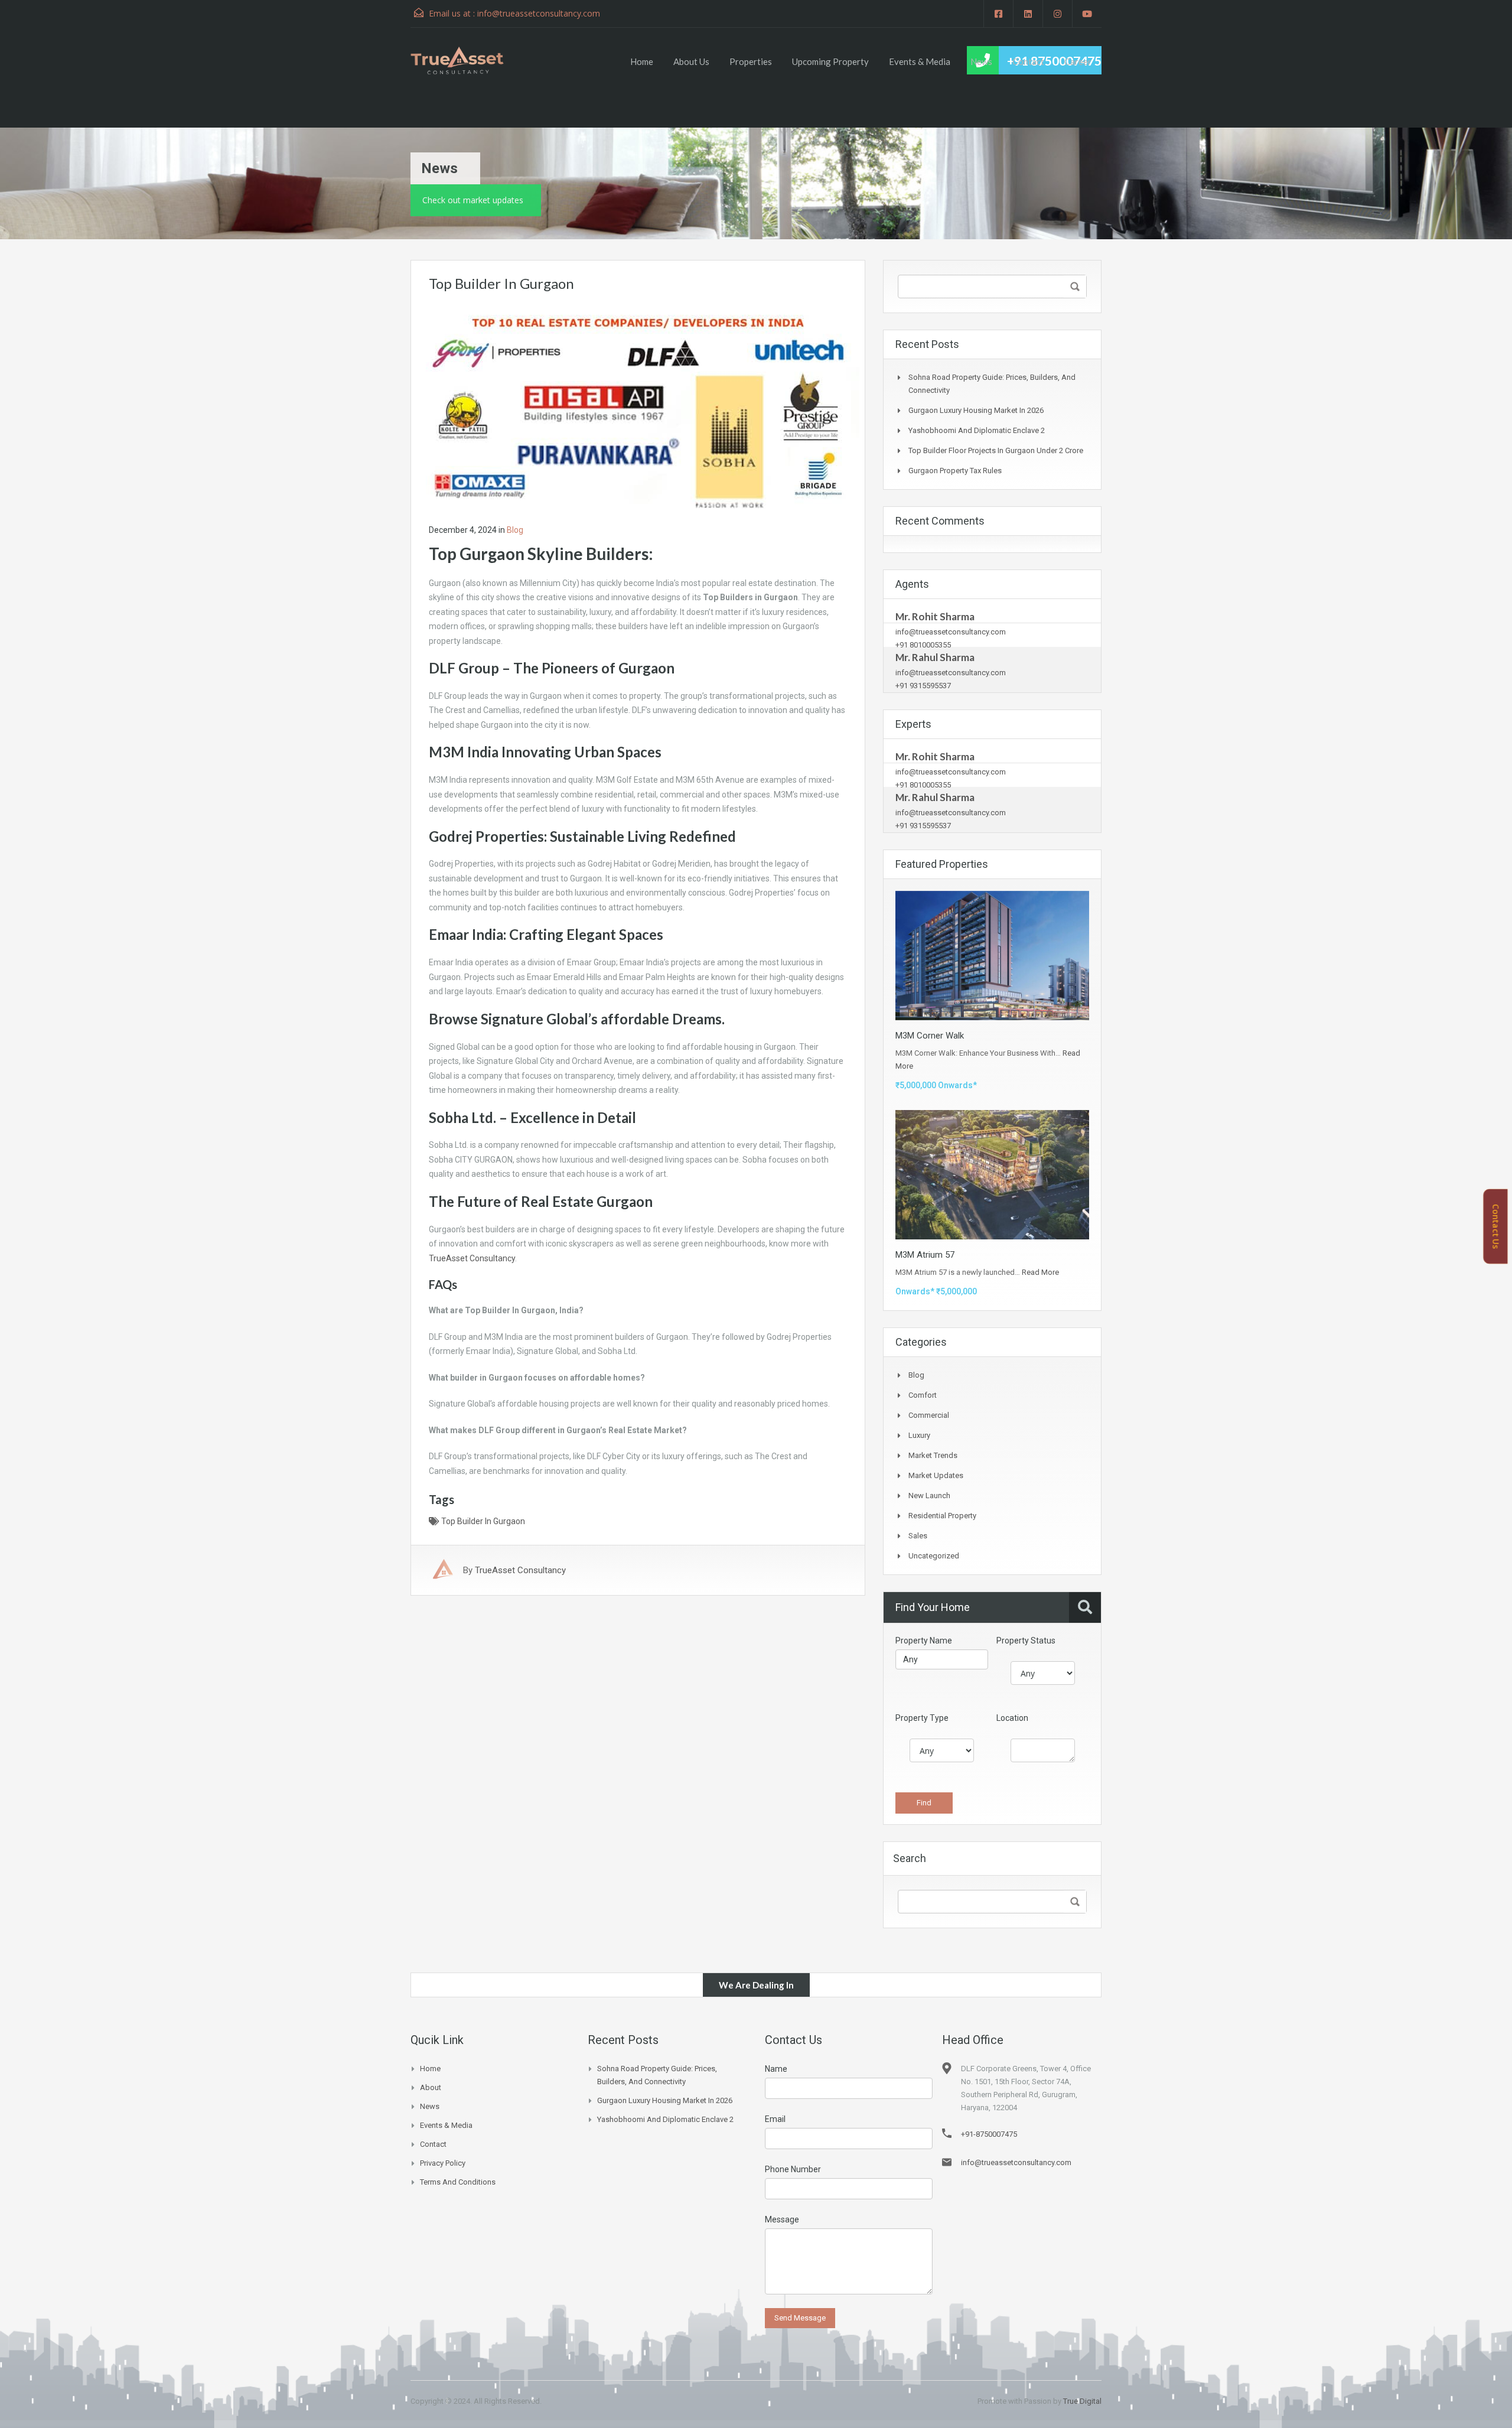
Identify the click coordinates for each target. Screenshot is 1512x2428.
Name (776, 2069)
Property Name (924, 1641)
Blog (515, 530)
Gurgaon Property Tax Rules (955, 471)
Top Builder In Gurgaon (483, 1521)
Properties (751, 61)
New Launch (929, 1495)
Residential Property (942, 1516)
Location (1012, 1718)
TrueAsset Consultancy (472, 1258)
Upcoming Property (830, 61)
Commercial (929, 1415)
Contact (1028, 61)
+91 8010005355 (923, 645)
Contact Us (1496, 1227)
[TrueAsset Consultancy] (468, 60)
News (981, 61)
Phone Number (793, 2169)
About (431, 2087)
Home (642, 61)
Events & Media (920, 61)
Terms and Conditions (458, 2182)
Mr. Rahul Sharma (935, 657)
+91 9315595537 (923, 686)
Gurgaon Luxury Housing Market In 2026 (976, 410)
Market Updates (936, 1475)
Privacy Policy (443, 2163)
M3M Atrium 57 (925, 1255)
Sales (918, 1536)
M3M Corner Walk (930, 1036)
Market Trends (933, 1455)
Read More (1040, 1272)
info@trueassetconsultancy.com (539, 13)
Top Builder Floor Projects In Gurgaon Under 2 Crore (996, 450)
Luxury (919, 1435)
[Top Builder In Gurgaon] (638, 406)
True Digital (1082, 2401)
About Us (691, 61)
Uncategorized (934, 1556)
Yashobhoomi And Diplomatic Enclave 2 (977, 430)
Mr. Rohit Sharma (935, 616)
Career (1078, 61)
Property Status (1026, 1641)
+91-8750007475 (989, 2134)
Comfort (923, 1395)
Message (782, 2219)
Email (775, 2119)
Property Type (922, 1718)
